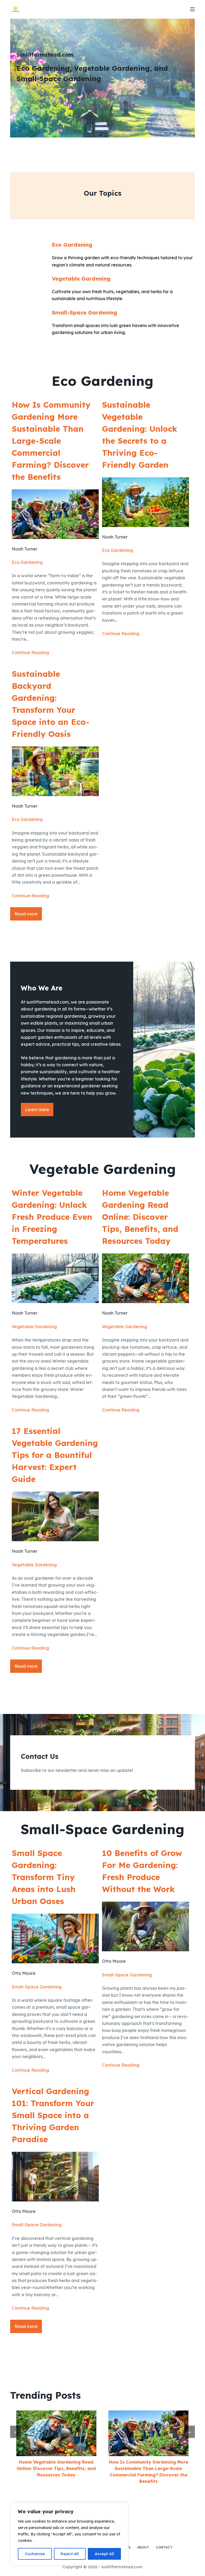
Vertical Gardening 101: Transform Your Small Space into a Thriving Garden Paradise (53, 2115)
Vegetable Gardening (81, 279)
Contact (164, 2547)
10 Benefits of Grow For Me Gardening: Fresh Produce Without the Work (142, 1871)
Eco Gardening (72, 245)
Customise (35, 2554)
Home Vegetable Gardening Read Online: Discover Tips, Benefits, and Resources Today (140, 1217)
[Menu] (192, 9)
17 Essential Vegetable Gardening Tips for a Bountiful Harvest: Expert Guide (55, 1455)
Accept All (104, 2554)
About (143, 2547)
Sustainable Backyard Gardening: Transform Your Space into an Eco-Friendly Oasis (51, 704)
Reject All (70, 2554)
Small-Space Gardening (84, 312)
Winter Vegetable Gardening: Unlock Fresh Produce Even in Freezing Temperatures (52, 1217)
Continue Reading (30, 652)
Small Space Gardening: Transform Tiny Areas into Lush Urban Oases (44, 1877)
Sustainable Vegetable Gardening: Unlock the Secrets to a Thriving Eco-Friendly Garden (140, 435)
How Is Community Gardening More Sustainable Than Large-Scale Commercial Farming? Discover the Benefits (51, 441)
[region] (69, 2534)
